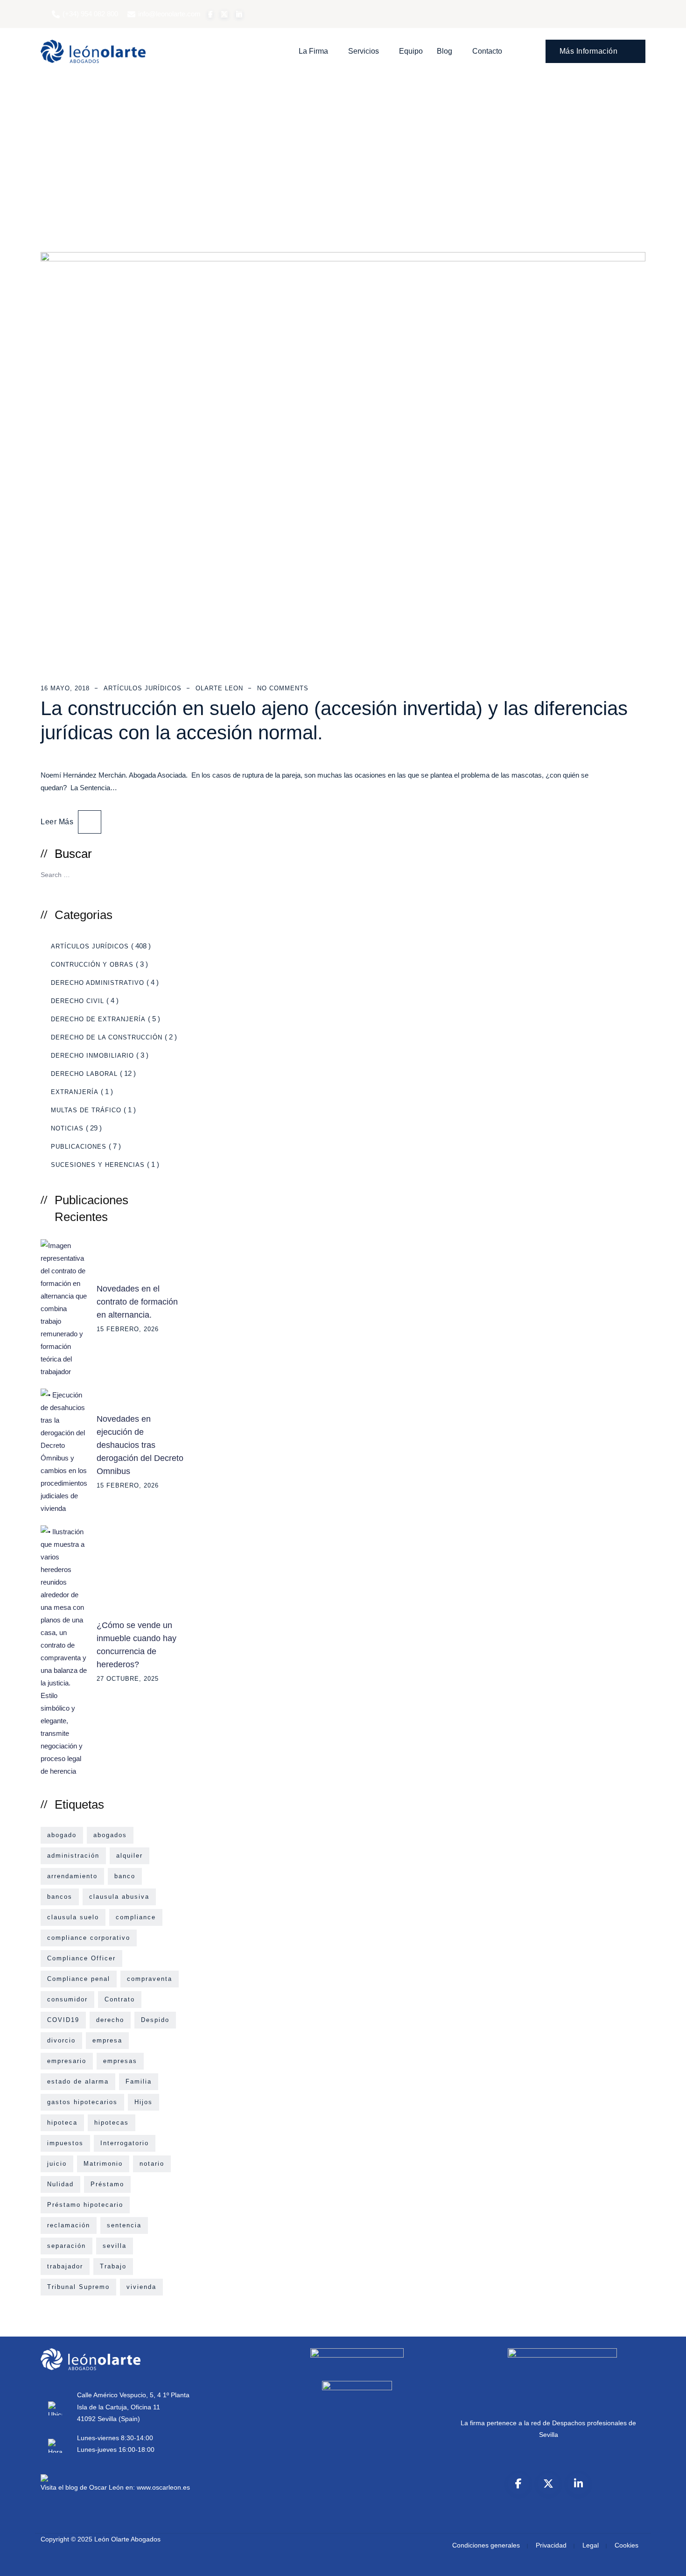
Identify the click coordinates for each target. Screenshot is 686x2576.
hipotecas (112, 2123)
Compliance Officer (81, 1958)
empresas (120, 2061)
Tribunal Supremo (78, 2287)
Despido (155, 2020)
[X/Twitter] (548, 2484)
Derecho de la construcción (107, 1037)
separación (66, 2246)
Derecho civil (77, 1001)
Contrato (120, 1999)
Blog (444, 51)
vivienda (141, 2287)
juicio (57, 2164)
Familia (139, 2081)
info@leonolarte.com (169, 14)
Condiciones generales (486, 2545)
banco (125, 1876)
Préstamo (107, 2184)
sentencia (124, 2225)
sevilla (115, 2246)
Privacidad (551, 2545)
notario (152, 2164)
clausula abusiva (119, 1897)
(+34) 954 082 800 (90, 14)
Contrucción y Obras (92, 965)
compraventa (150, 1979)
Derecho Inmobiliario (92, 1056)
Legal (591, 2545)
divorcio (61, 2040)
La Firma (313, 51)
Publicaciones (79, 1147)
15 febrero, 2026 (128, 1329)
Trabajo (113, 2266)
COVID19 (63, 2020)
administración (73, 1856)
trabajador (65, 2266)
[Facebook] (518, 2484)
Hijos (143, 2102)
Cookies (626, 2545)
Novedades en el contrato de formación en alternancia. (137, 1302)
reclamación (69, 2225)
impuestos (65, 2143)
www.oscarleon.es (163, 2487)
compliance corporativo (89, 1938)
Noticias (67, 1128)
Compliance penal (79, 1979)
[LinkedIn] (578, 2484)
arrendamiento (72, 1876)
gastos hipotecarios (82, 2102)
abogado (62, 1835)
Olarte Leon (219, 688)
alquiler (129, 1856)
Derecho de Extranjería (98, 1019)
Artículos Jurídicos (143, 688)
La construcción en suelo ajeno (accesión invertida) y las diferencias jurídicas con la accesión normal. (334, 720)
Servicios (364, 51)
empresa (107, 2040)
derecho (110, 2020)
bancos (60, 1897)
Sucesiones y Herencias (98, 1165)
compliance (136, 1917)
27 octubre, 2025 (128, 1679)
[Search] (525, 51)
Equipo (411, 51)
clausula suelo (73, 1917)
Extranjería (75, 1092)
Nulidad (60, 2184)
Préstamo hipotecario (85, 2205)
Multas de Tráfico (86, 1110)
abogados (110, 1835)
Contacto (487, 51)
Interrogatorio (125, 2143)
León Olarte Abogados (127, 2539)
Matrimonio (103, 2164)
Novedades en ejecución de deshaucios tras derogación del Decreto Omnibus (140, 1445)
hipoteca (62, 2123)
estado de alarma (78, 2081)
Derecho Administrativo (98, 983)
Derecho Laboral (84, 1074)
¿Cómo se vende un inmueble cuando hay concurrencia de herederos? (136, 1645)
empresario (67, 2061)
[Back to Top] (666, 2561)
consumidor (67, 1999)
